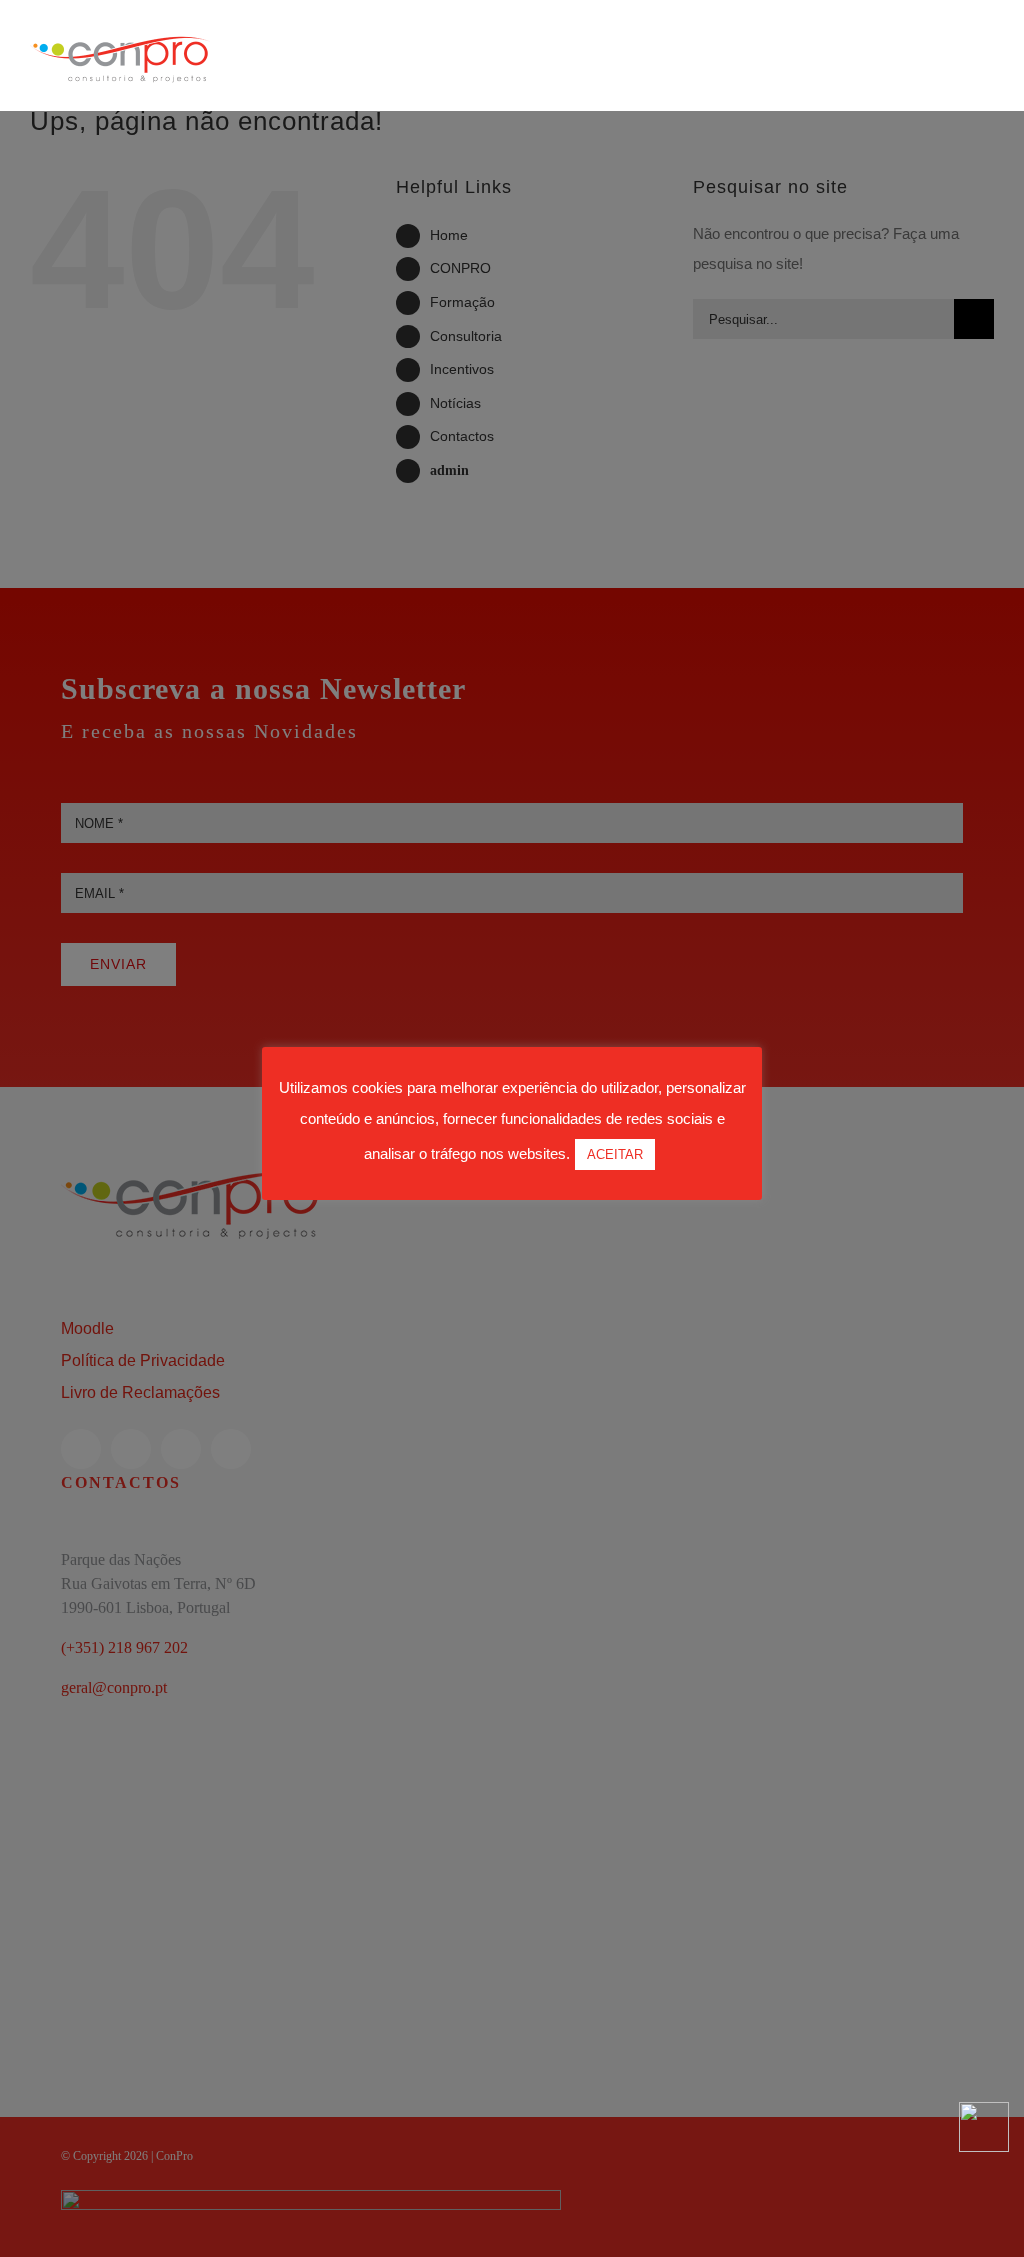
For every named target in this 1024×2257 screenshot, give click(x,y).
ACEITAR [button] (615, 1154)
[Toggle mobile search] (950, 80)
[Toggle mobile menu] (986, 80)
